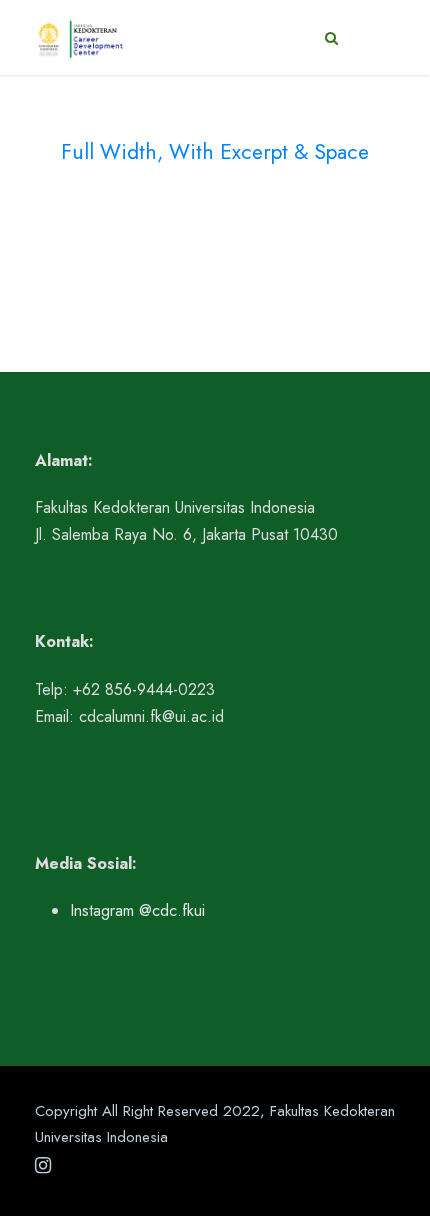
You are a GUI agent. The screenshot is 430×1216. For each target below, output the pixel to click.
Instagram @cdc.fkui (137, 910)
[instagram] (43, 1166)
